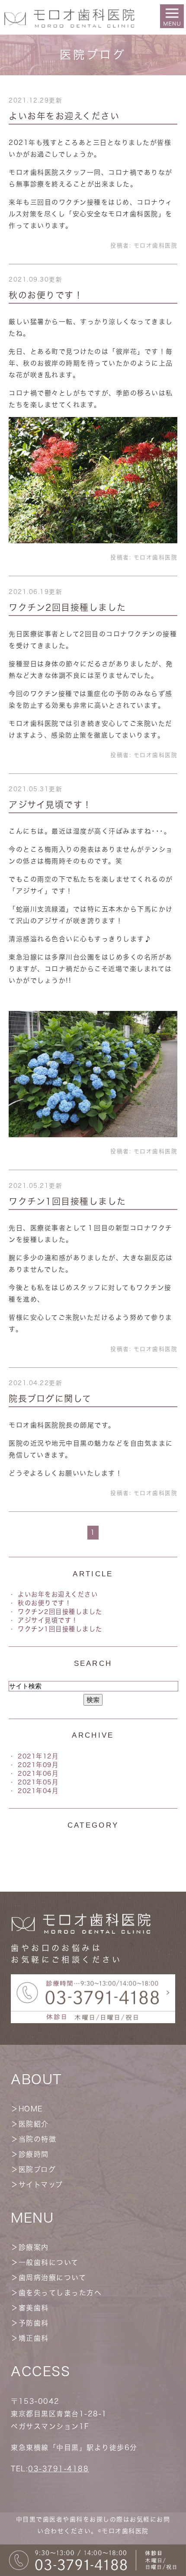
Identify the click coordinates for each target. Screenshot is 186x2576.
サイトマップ (41, 2185)
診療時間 (34, 2154)
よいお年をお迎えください (64, 116)
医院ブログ (37, 2169)
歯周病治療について (53, 2278)
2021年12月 (38, 1756)
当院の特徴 (38, 2139)
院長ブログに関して (50, 1399)
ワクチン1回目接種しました (67, 1201)
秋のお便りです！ (46, 295)
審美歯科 (34, 2308)
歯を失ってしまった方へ (60, 2293)
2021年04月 (38, 1791)
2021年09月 (38, 1765)
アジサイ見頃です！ (50, 805)
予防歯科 (34, 2323)
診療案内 (34, 2247)
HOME (31, 2109)
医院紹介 (34, 2124)
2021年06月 (38, 1773)
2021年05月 (38, 1782)
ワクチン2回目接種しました (67, 607)
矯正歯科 (34, 2338)
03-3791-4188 (58, 2469)
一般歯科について (49, 2262)
